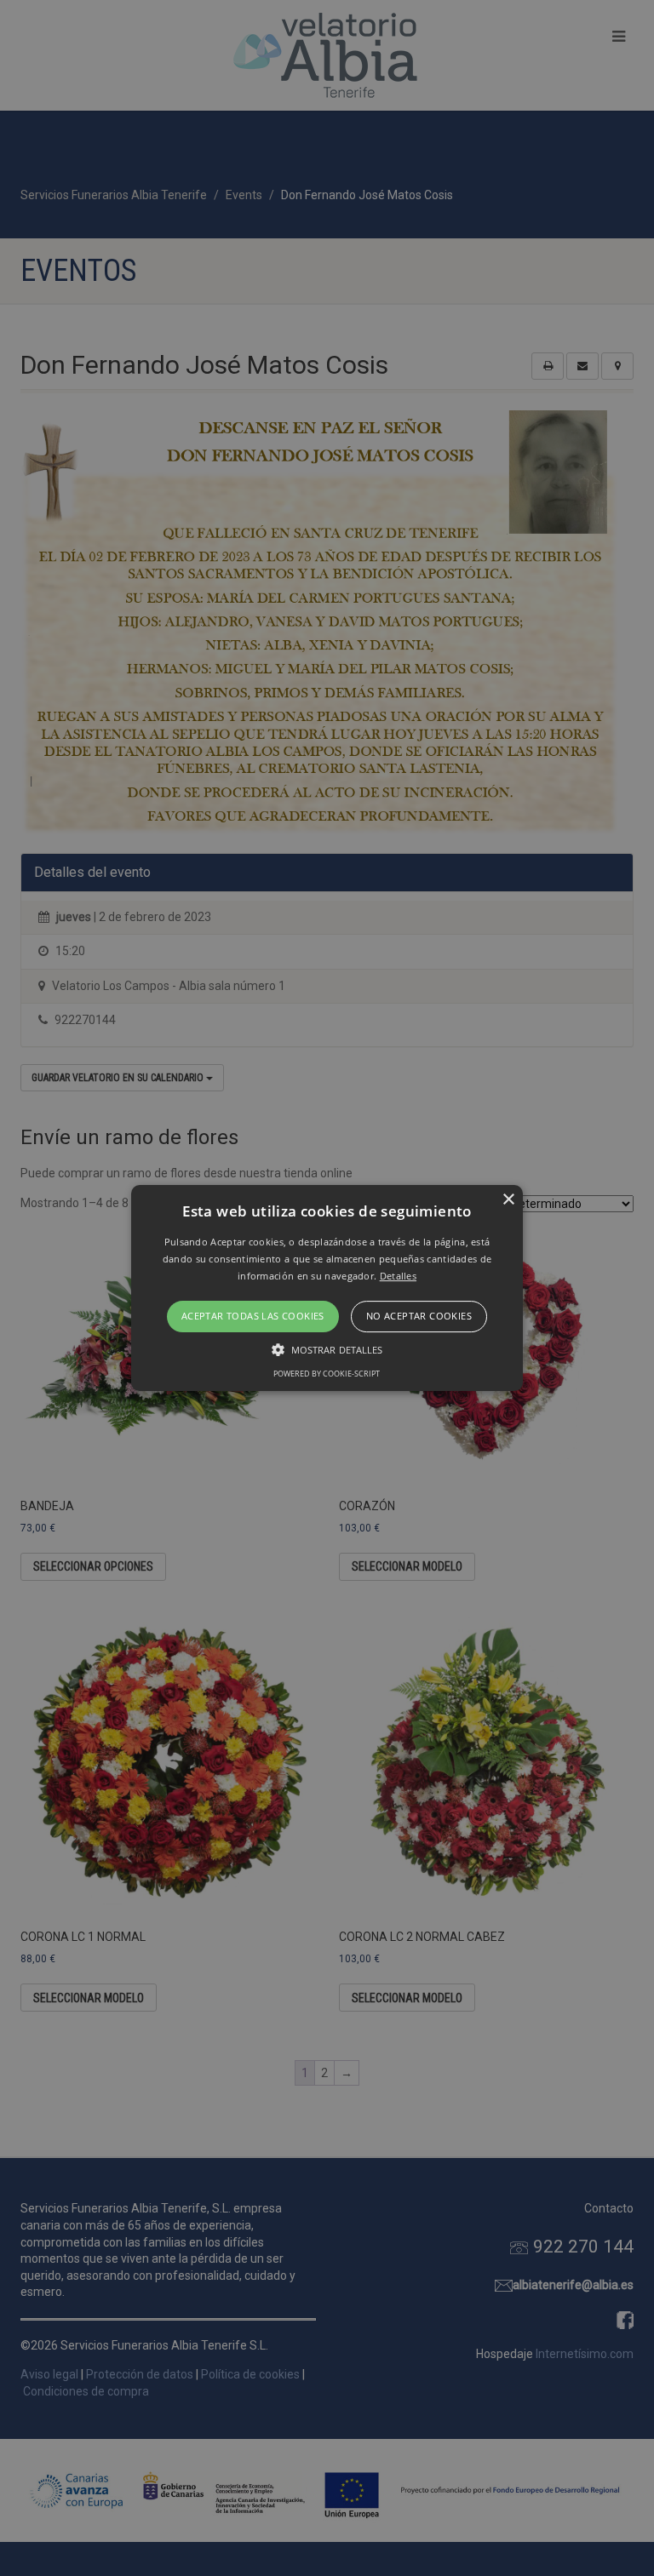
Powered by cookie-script (327, 1374)
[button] (327, 1288)
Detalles (398, 1276)
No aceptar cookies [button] (419, 1317)
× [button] (508, 1200)
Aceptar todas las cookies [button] (253, 1317)
